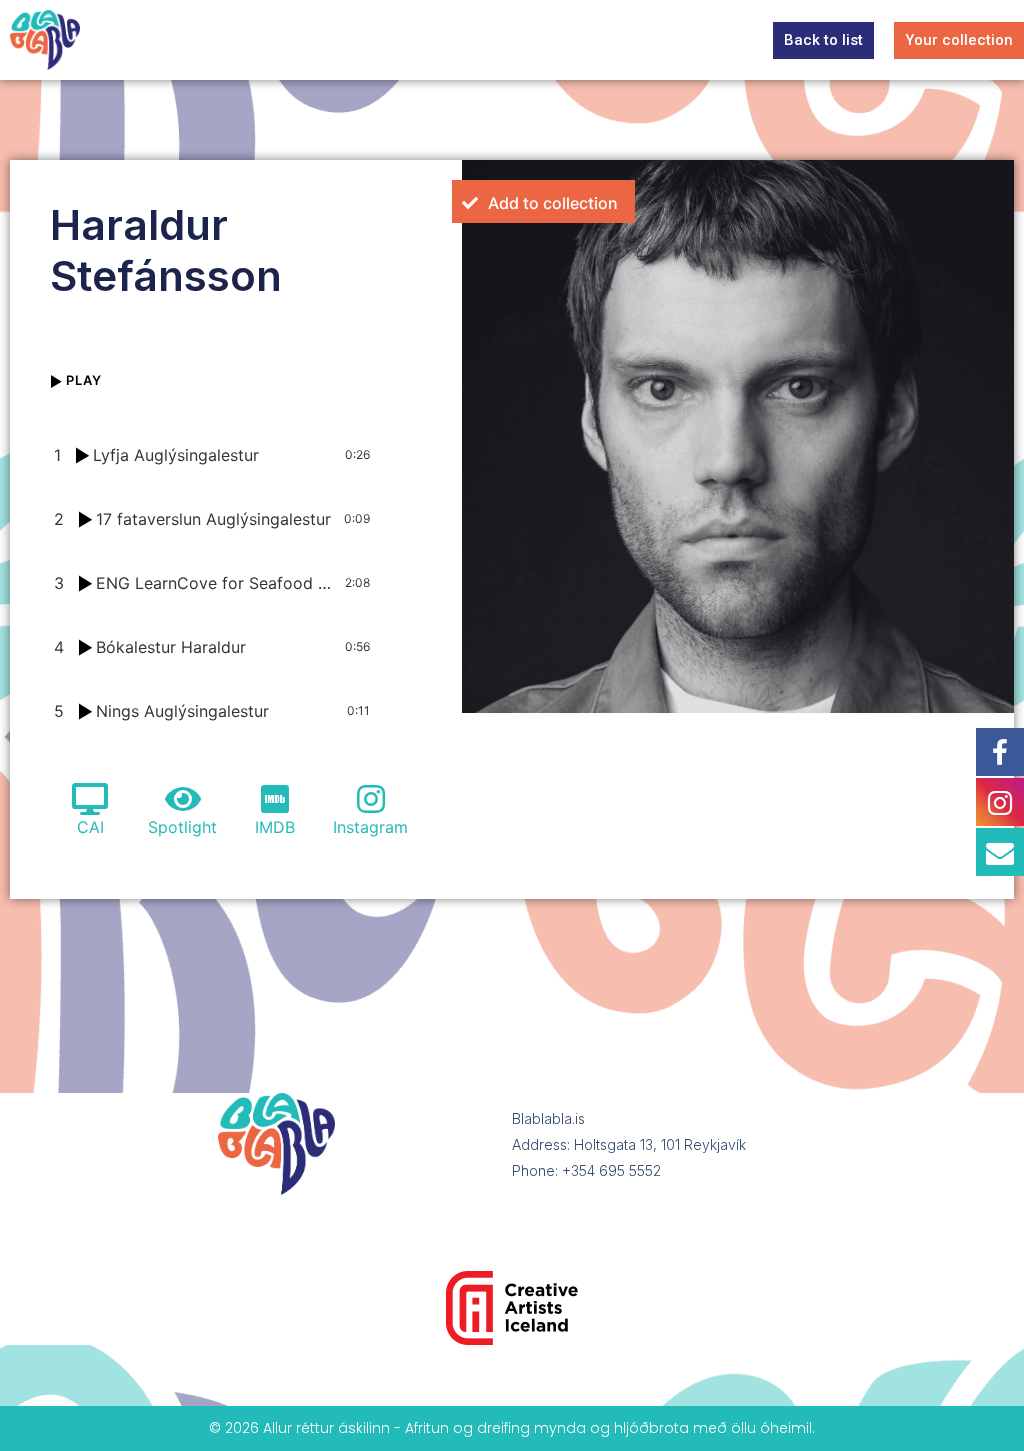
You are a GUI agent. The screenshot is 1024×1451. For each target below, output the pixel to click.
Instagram (370, 827)
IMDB (275, 827)
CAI (90, 827)
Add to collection (553, 203)
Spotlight (182, 827)
